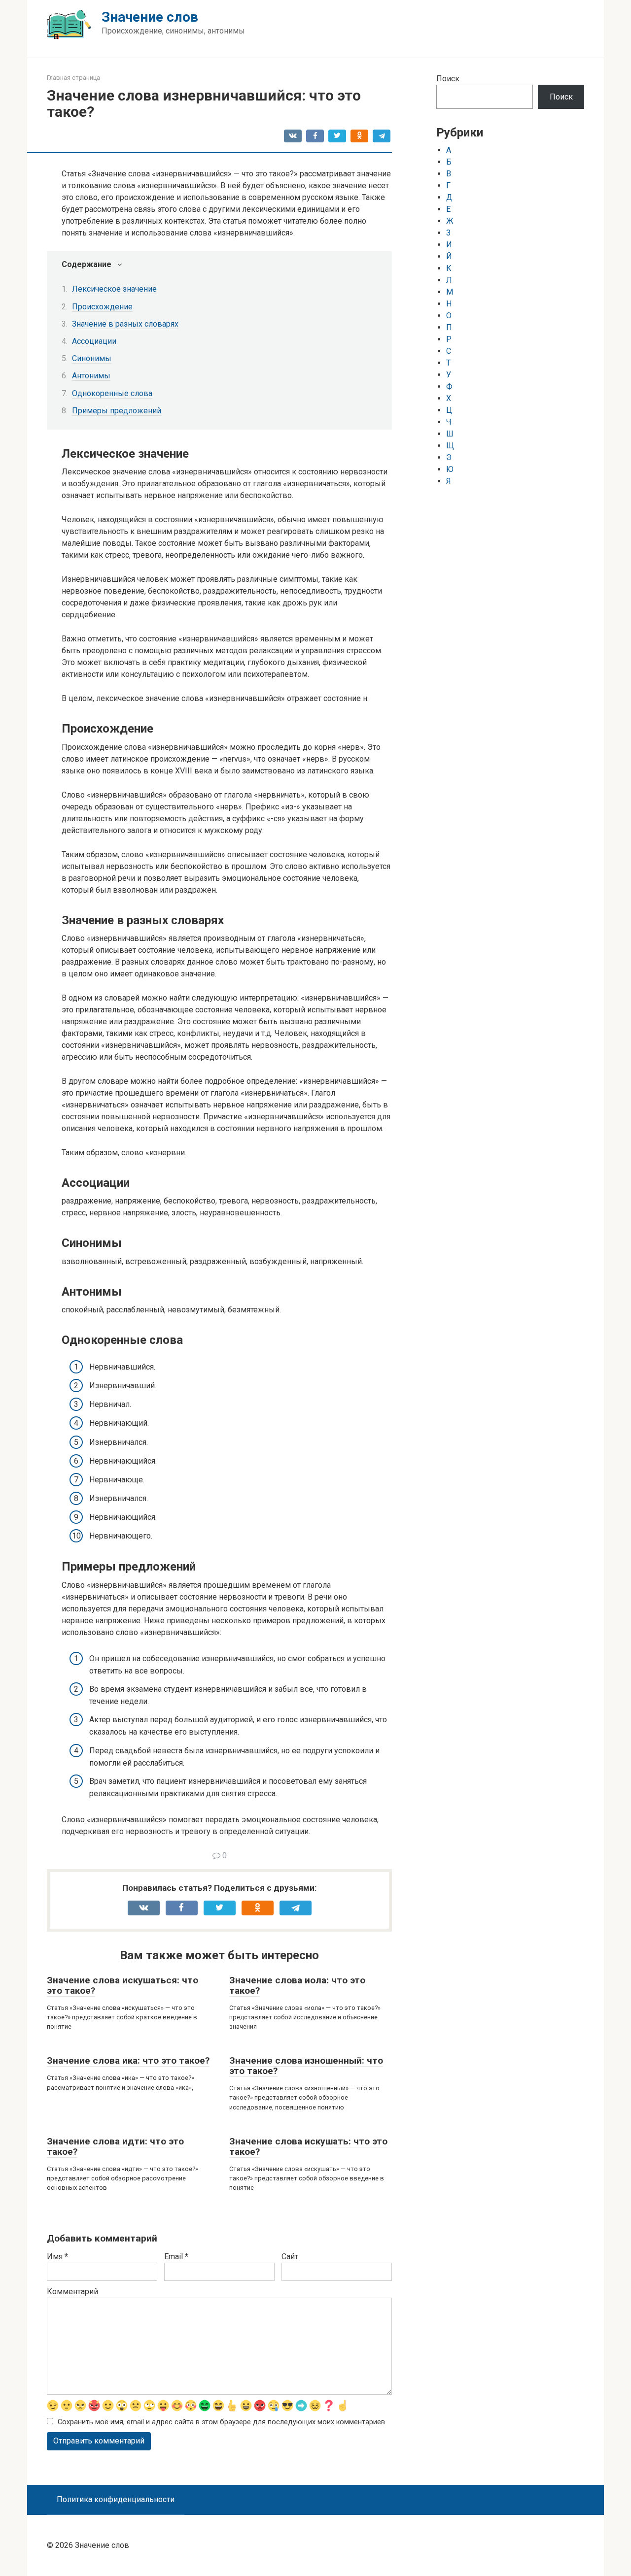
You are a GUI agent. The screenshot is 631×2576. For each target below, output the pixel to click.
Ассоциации (94, 341)
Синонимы (92, 358)
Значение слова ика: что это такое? (128, 2060)
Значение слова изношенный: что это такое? (306, 2066)
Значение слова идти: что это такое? (115, 2146)
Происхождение (102, 307)
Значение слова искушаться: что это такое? (123, 1985)
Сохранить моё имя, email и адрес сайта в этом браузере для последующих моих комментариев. (222, 2422)
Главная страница (73, 78)
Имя (57, 2257)
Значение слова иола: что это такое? (297, 1985)
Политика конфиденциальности (116, 2499)
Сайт (290, 2257)
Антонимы (91, 376)
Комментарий (72, 2292)
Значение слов (150, 17)
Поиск (448, 79)
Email (176, 2257)
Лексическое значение (114, 289)
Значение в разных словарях (125, 324)
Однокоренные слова (112, 393)
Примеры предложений (117, 411)
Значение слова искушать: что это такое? (308, 2146)
